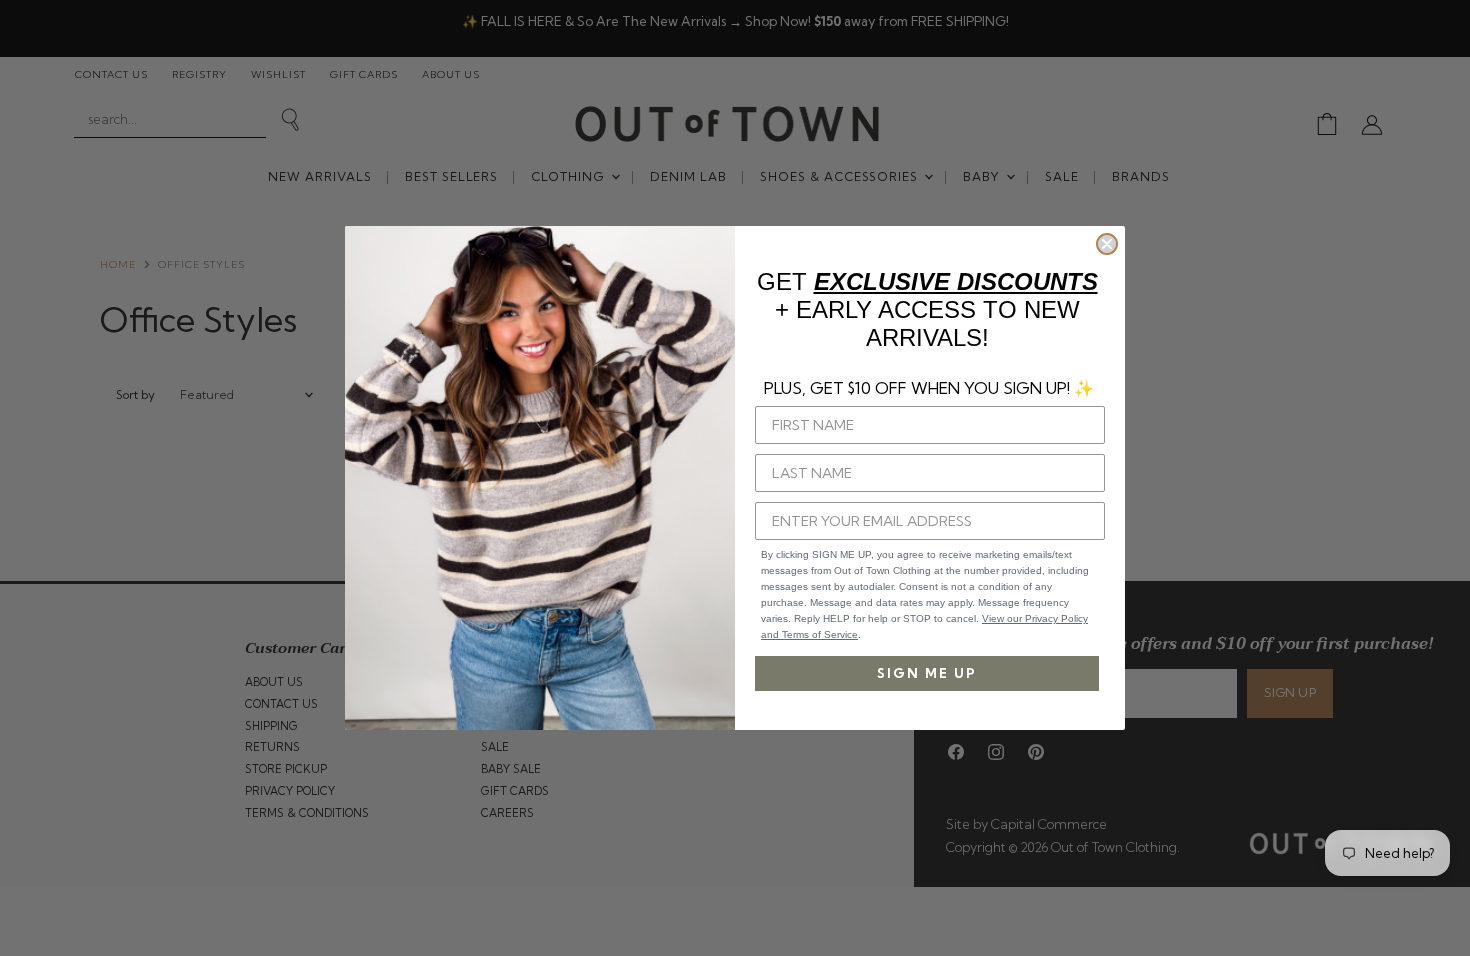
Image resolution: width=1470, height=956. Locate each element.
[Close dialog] (1107, 244)
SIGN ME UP (927, 673)
